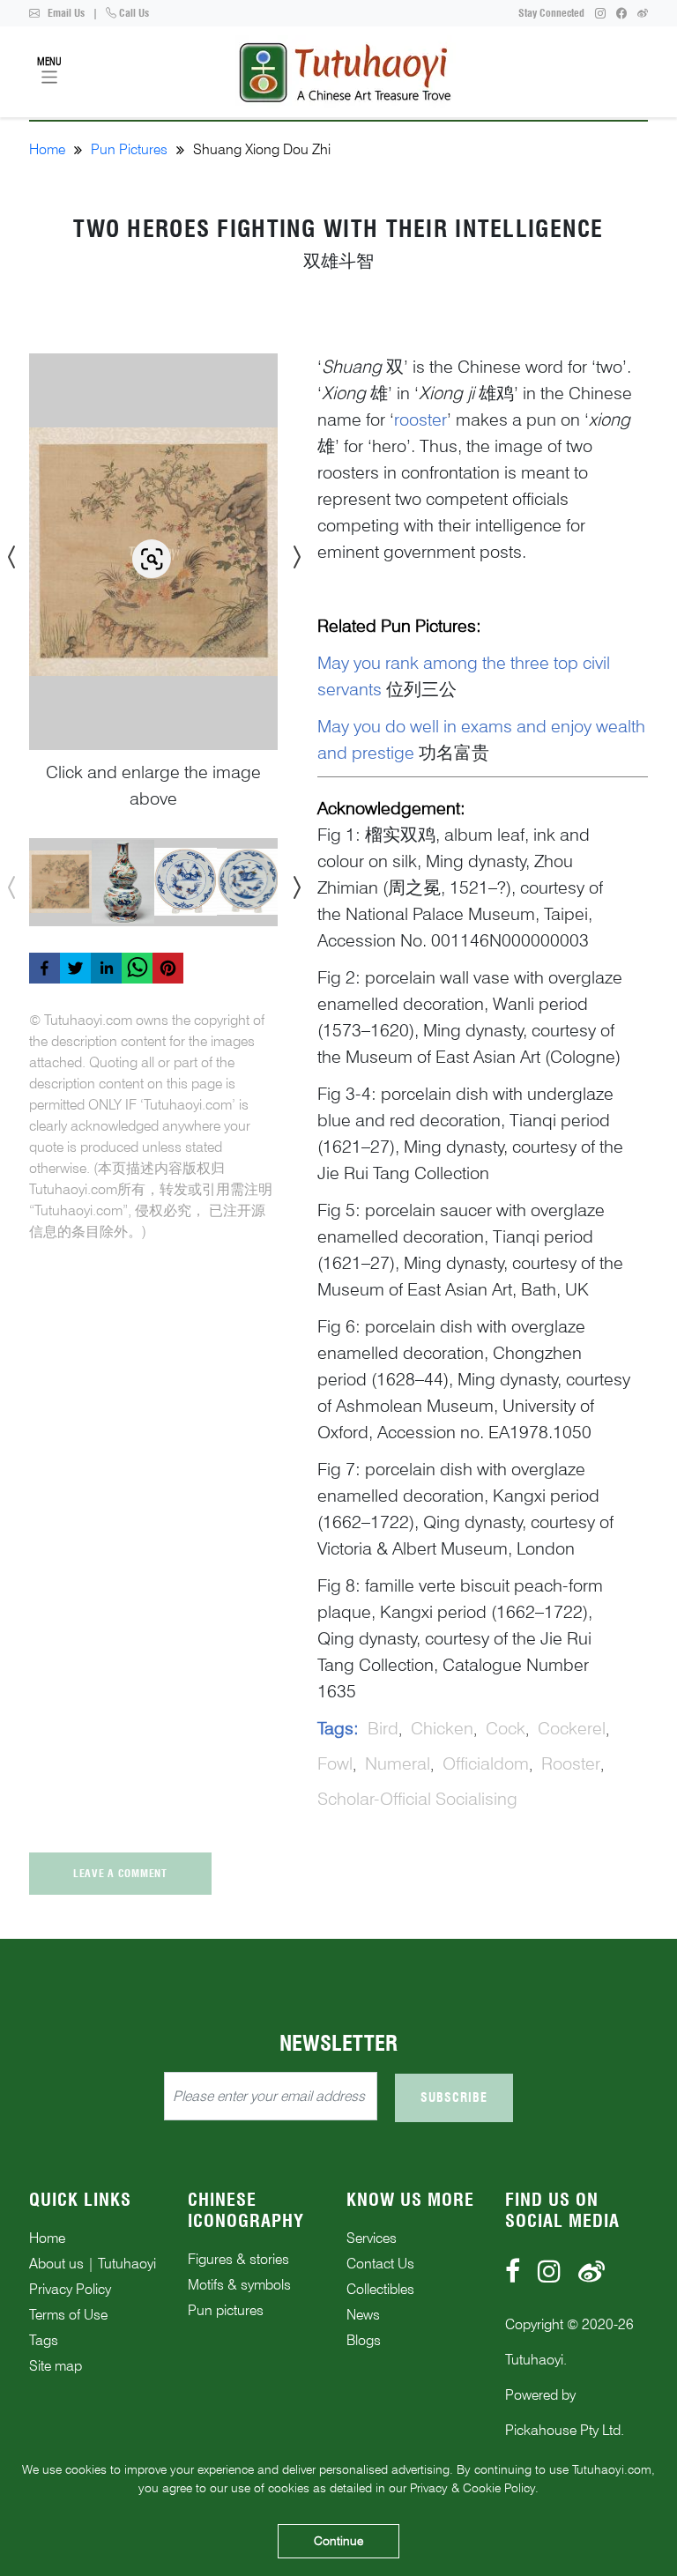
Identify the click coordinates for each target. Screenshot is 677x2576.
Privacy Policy (70, 2289)
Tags (44, 2340)
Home (47, 149)
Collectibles (380, 2289)
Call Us (133, 13)
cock (506, 1728)
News (363, 2315)
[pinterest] (168, 968)
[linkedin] (106, 968)
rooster (571, 1763)
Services (372, 2238)
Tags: (338, 1728)
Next (291, 552)
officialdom (486, 1763)
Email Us (65, 13)
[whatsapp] (137, 968)
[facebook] (45, 968)
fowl (335, 1763)
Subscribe (454, 2097)
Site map (56, 2366)
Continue (338, 2541)
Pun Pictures (129, 149)
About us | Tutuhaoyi (93, 2264)
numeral (398, 1763)
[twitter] (75, 968)
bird (383, 1728)
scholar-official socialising (417, 1799)
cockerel (572, 1728)
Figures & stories (238, 2259)
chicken (442, 1728)
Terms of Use (68, 2315)
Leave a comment (120, 1873)
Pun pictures (226, 2310)
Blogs (364, 2340)
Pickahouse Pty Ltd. (565, 2430)
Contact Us (380, 2264)
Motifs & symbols (239, 2285)
